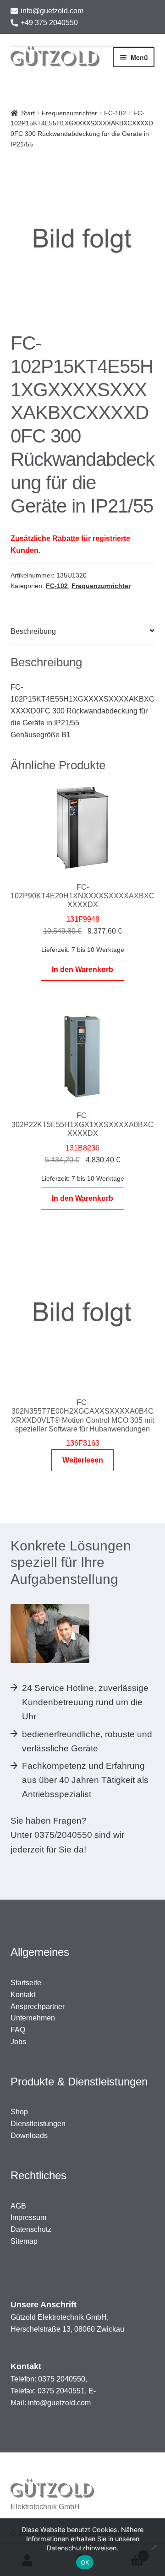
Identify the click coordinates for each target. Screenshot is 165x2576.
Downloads (29, 2136)
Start (28, 113)
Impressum (28, 2217)
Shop (19, 2112)
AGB (18, 2206)
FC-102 (115, 113)
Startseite (26, 1983)
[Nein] (154, 2547)
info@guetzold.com (52, 11)
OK (85, 2562)
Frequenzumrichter (69, 113)
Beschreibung (33, 631)
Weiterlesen (83, 1460)
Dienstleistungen (38, 2124)
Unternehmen (33, 2018)
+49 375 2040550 (49, 23)
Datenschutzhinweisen (82, 2548)
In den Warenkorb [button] (82, 969)
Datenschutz (31, 2229)
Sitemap (24, 2241)
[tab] (83, 632)
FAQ (18, 2030)
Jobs (18, 2042)
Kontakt (23, 1995)
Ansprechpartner (38, 2006)
